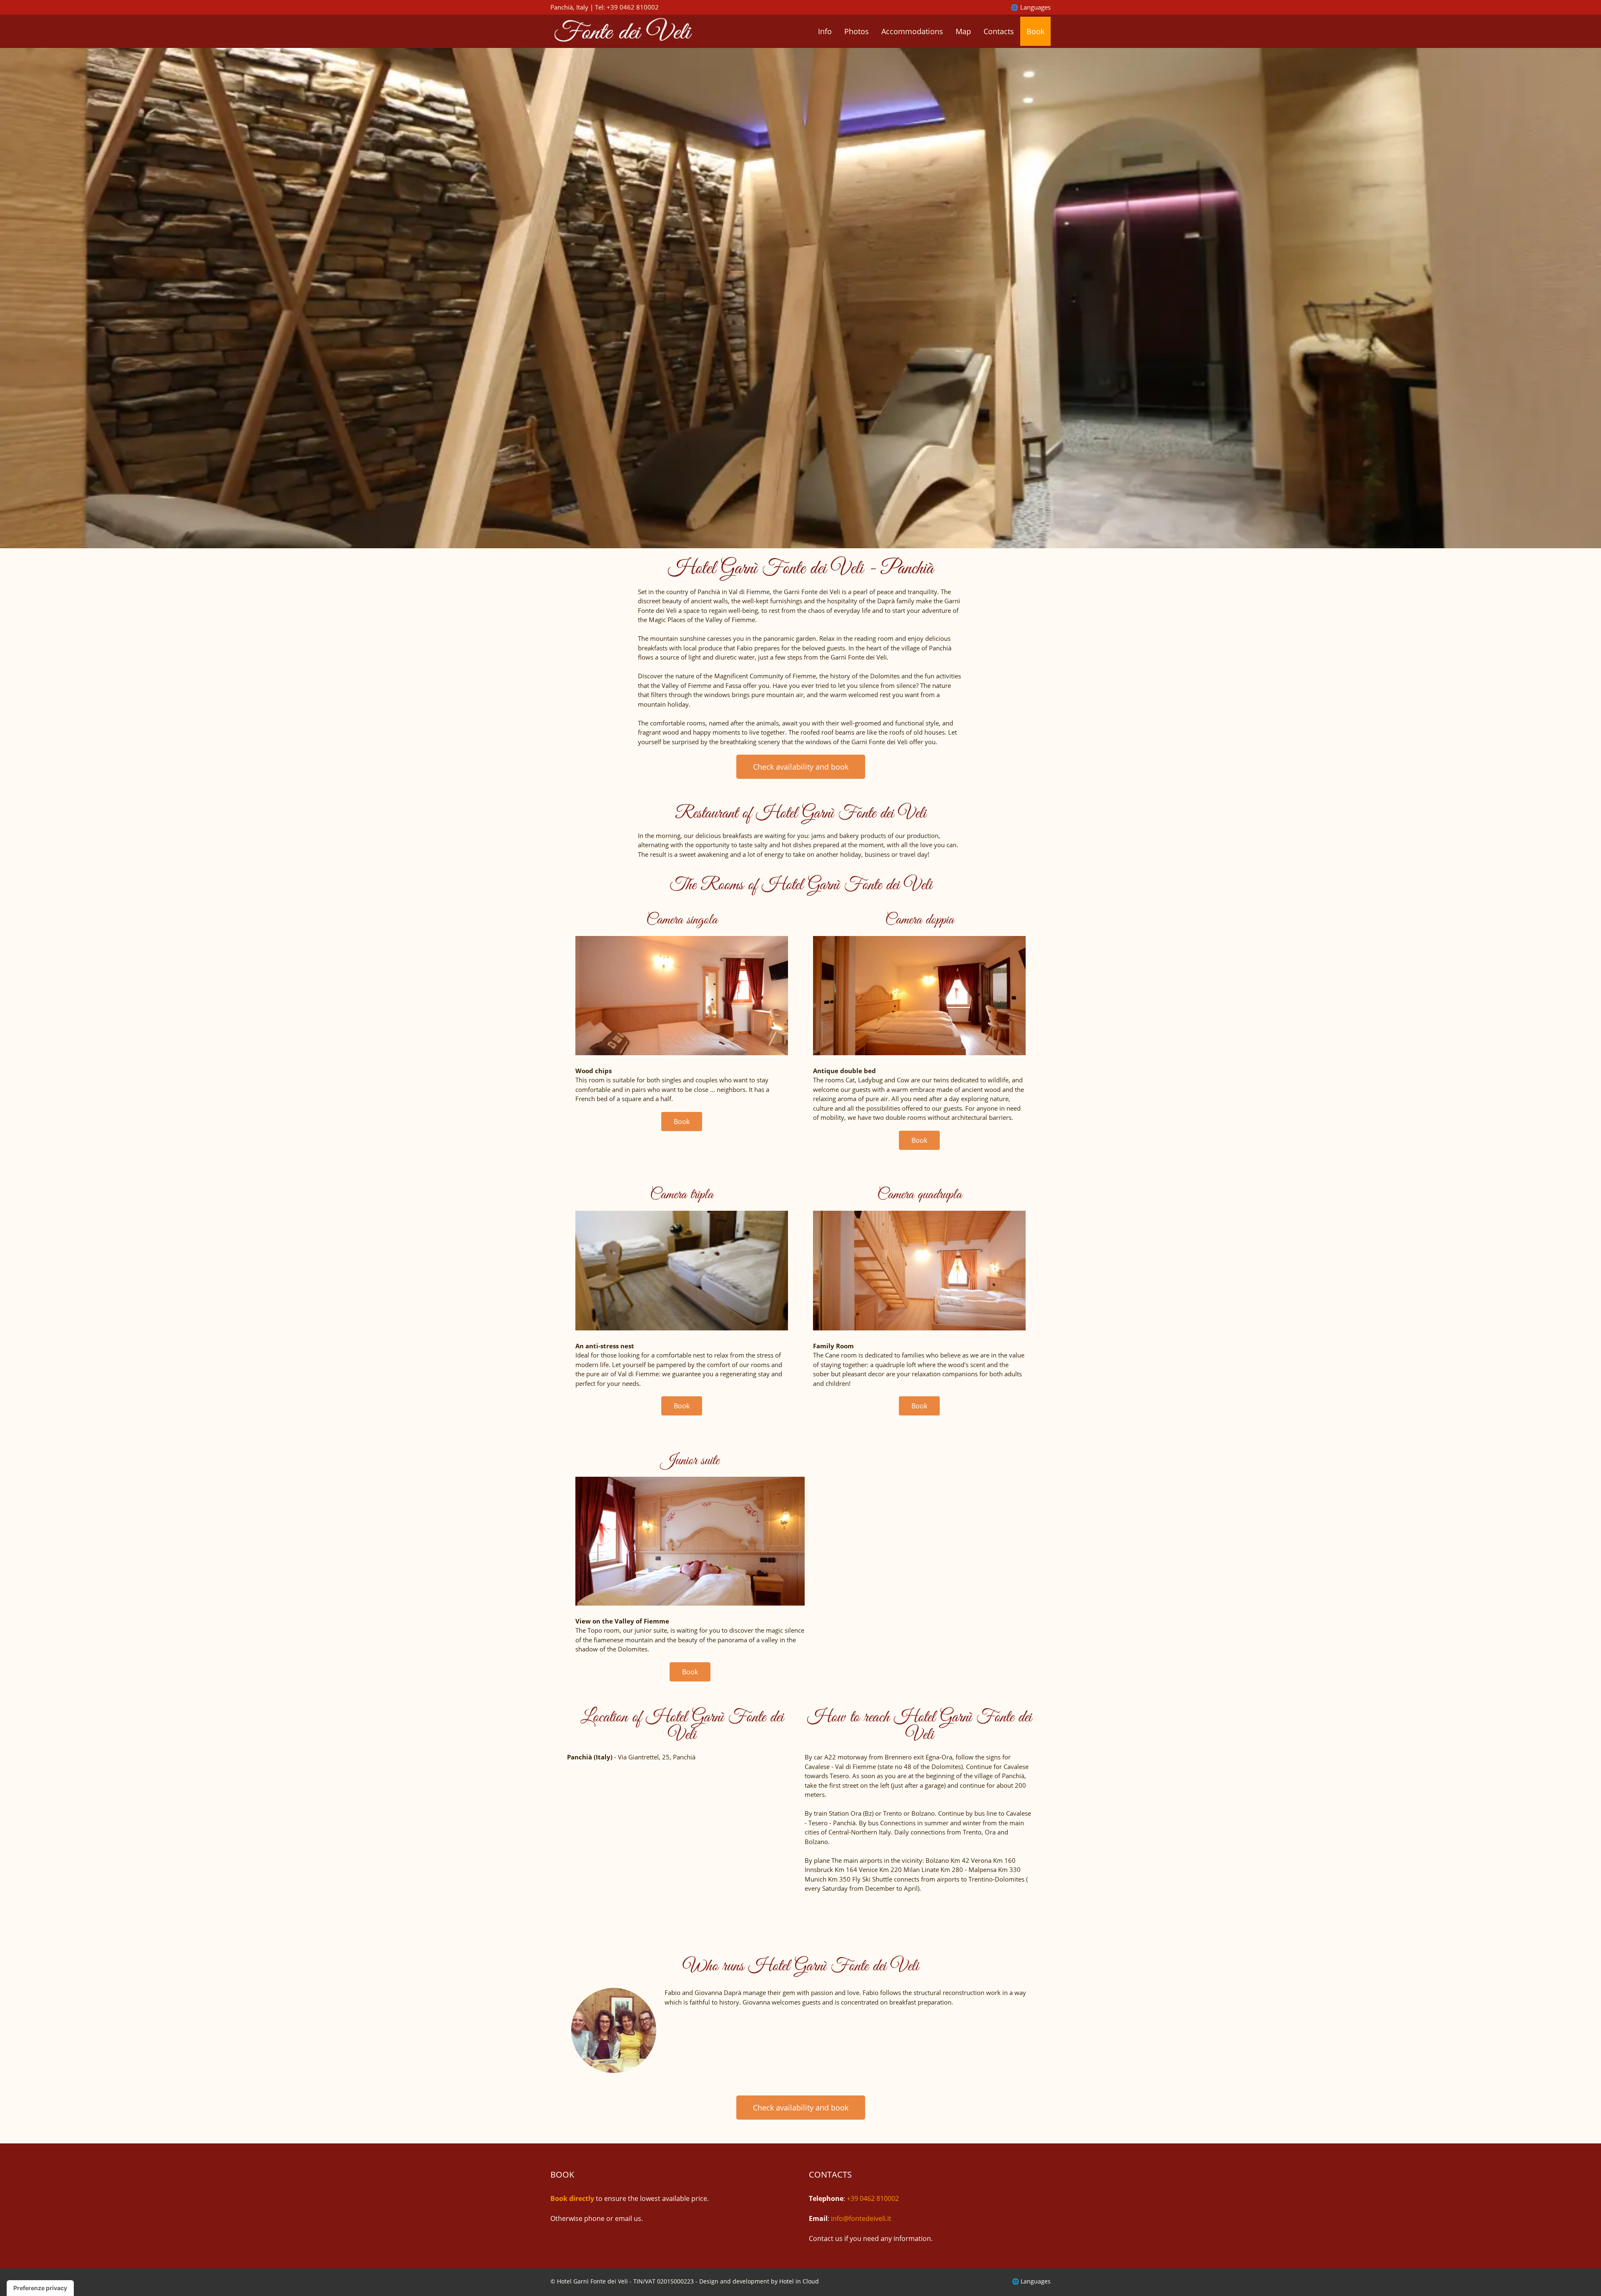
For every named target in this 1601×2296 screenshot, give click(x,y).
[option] (800, 298)
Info (825, 31)
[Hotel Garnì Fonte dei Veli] (623, 30)
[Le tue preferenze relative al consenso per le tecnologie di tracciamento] (40, 2288)
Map (963, 31)
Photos (857, 31)
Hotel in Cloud (799, 2281)
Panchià (562, 7)
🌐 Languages (1031, 7)
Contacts (999, 31)
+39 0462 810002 (633, 7)
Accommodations (912, 31)
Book (1035, 31)
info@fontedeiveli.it (861, 2218)
